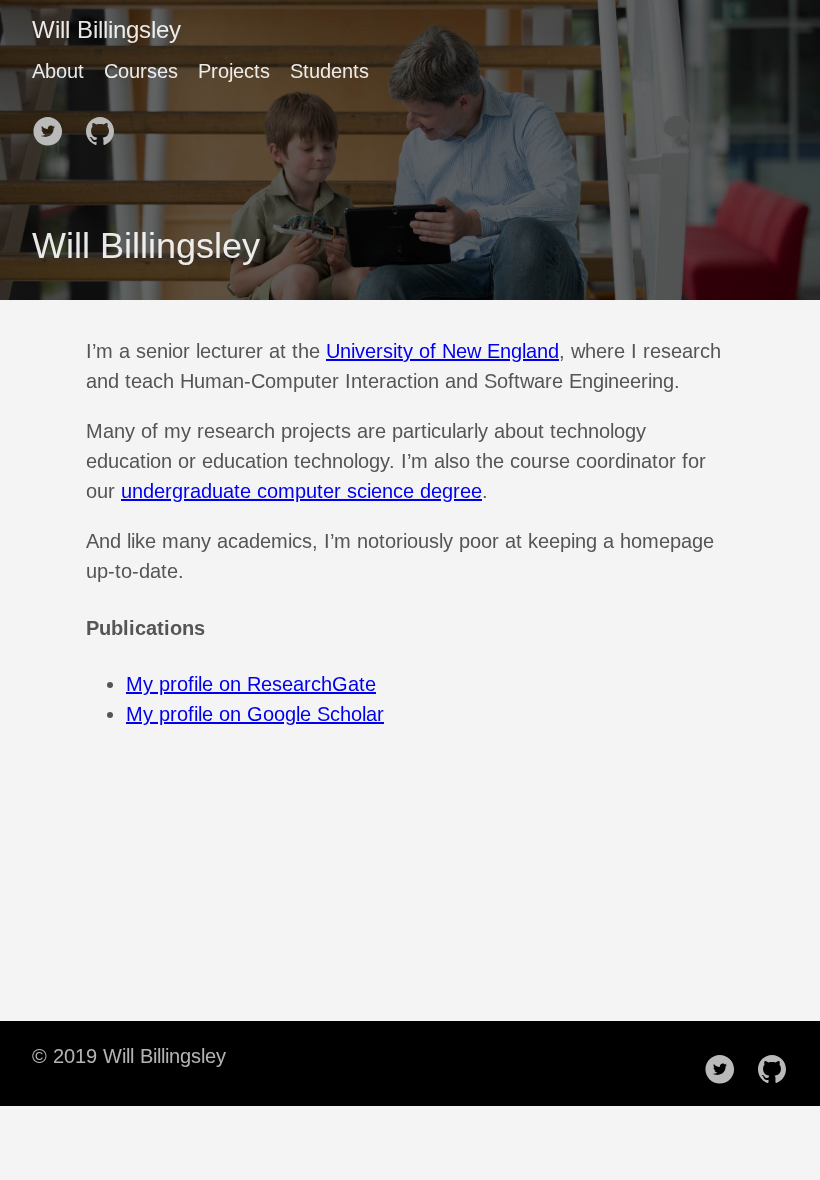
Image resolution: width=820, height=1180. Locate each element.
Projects (234, 71)
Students (329, 71)
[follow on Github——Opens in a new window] (106, 125)
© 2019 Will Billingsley (129, 1056)
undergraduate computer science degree (301, 491)
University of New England (442, 351)
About (58, 71)
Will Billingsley (106, 29)
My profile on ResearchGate (251, 684)
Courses (141, 71)
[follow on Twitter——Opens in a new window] (54, 125)
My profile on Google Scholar (255, 714)
